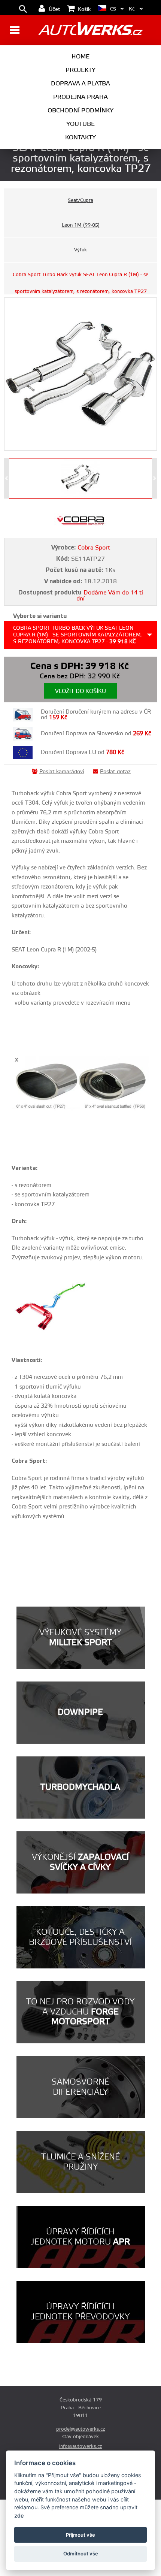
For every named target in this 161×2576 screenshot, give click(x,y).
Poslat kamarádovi (62, 772)
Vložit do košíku (80, 691)
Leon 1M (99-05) (81, 225)
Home (80, 57)
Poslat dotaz (115, 772)
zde (19, 2516)
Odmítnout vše (81, 2554)
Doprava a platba (80, 84)
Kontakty (80, 137)
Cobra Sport (94, 548)
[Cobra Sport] (80, 526)
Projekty (80, 70)
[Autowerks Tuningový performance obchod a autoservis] (90, 31)
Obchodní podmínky (80, 111)
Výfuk (80, 250)
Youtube (80, 124)
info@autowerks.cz (80, 2446)
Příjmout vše (80, 2535)
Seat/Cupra (80, 200)
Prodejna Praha (80, 97)
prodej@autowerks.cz (80, 2429)
